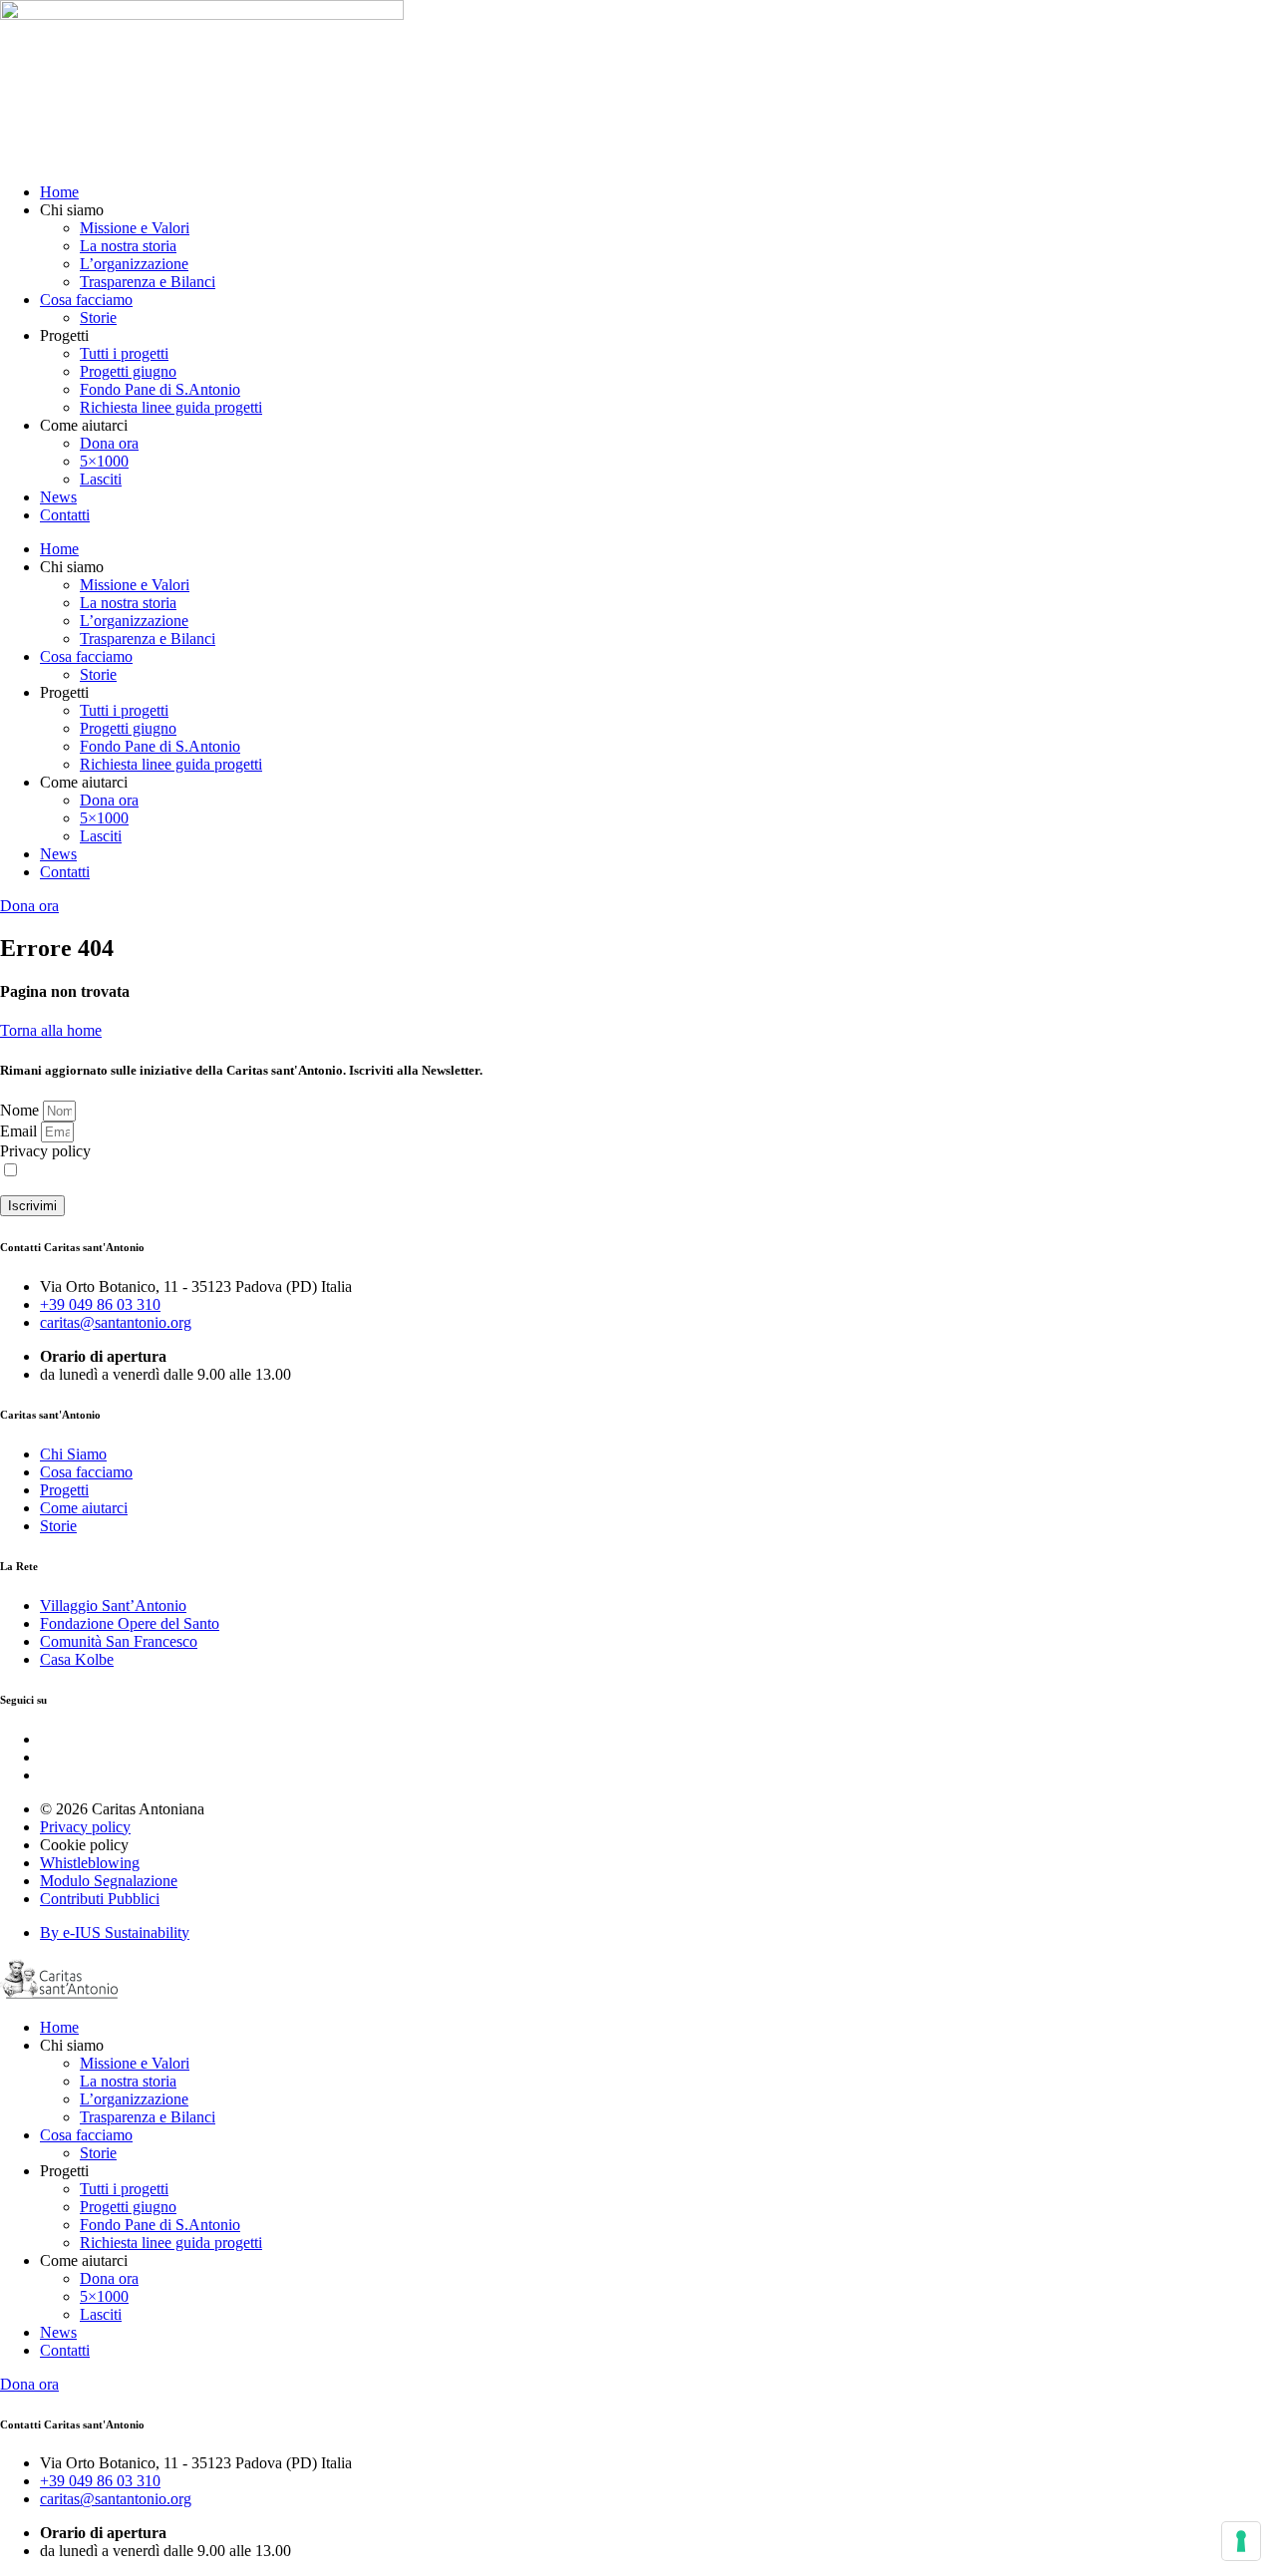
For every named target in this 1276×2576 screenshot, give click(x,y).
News (58, 497)
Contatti (65, 515)
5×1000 (104, 461)
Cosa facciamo (86, 300)
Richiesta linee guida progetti (171, 407)
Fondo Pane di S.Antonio (160, 389)
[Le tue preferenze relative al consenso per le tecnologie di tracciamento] (1241, 2541)
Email (20, 1131)
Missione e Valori (135, 228)
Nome (21, 1110)
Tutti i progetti (124, 353)
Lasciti (101, 479)
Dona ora (109, 443)
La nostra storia (128, 246)
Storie (98, 318)
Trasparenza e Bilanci (148, 282)
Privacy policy (45, 1151)
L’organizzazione (134, 264)
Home (59, 192)
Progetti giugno (128, 371)
